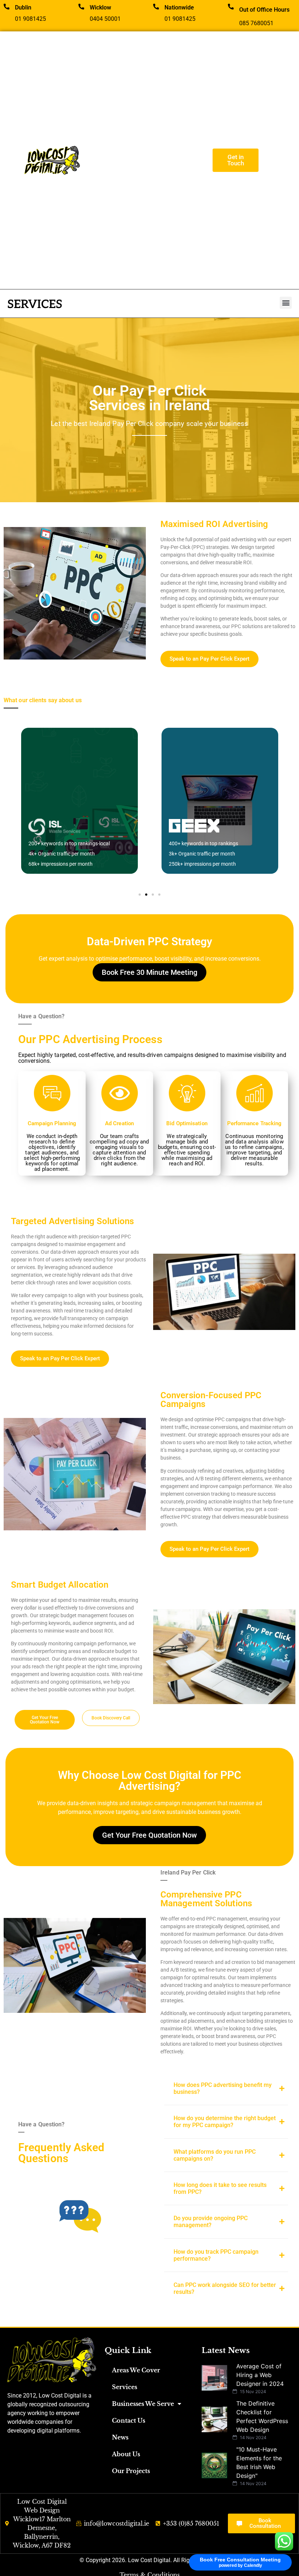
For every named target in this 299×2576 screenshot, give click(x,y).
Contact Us (129, 2421)
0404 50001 (105, 19)
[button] (286, 303)
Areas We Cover (136, 2370)
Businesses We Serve (143, 2404)
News (120, 2437)
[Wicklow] (81, 7)
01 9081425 (30, 19)
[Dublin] (7, 7)
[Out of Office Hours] (231, 7)
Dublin (23, 7)
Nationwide (179, 7)
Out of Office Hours (264, 10)
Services (125, 2387)
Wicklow (100, 7)
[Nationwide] (156, 7)
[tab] (226, 2088)
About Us (126, 2454)
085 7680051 (256, 23)
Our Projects (131, 2471)
